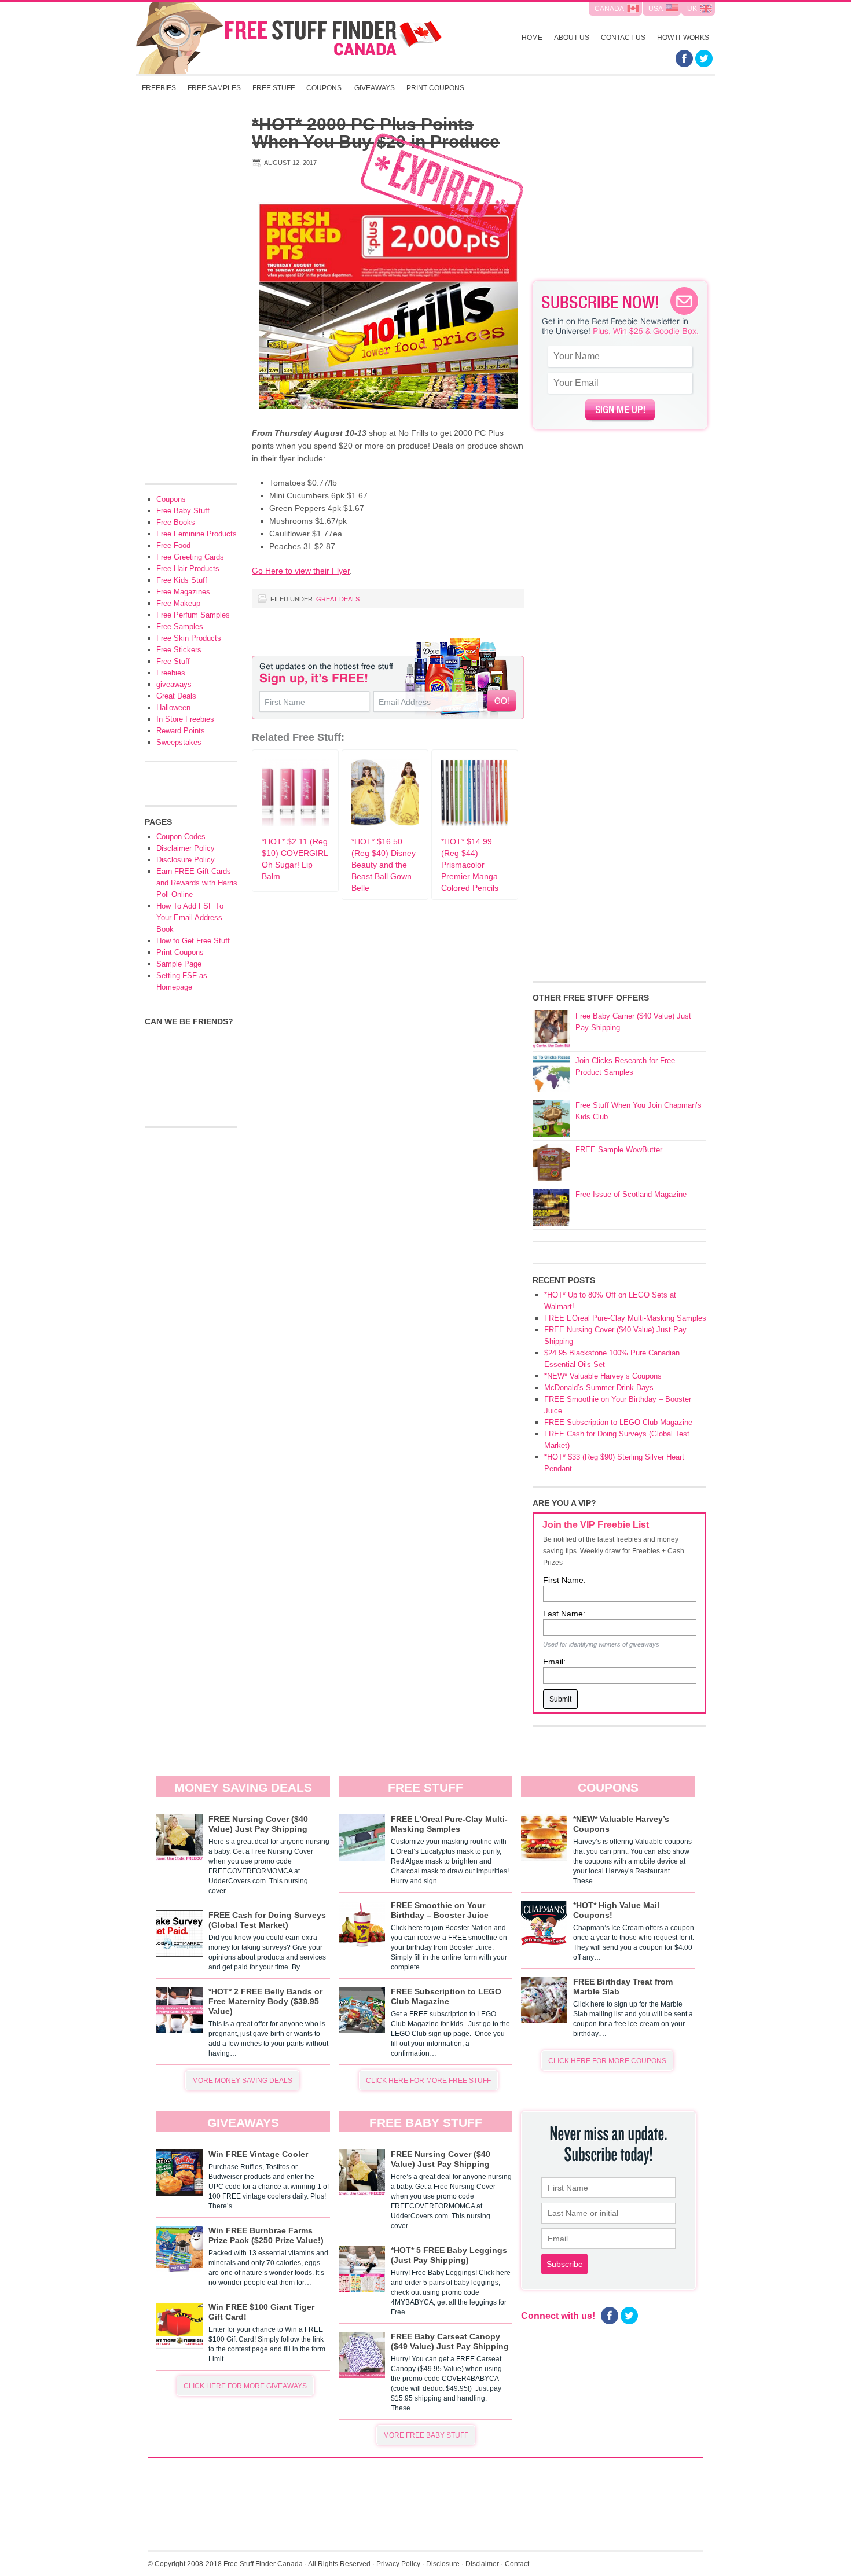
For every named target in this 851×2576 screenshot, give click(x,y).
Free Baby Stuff (183, 511)
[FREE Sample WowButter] (551, 1163)
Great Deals (338, 599)
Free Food (173, 545)
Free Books (176, 522)
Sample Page (179, 964)
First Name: (564, 1580)
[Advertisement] (619, 197)
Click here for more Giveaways (245, 2386)
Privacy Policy (398, 2564)
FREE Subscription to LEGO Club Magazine (618, 1422)
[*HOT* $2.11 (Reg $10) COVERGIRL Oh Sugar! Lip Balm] (295, 824)
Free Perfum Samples (193, 615)
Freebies (159, 88)
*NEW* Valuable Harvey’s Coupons (603, 1376)
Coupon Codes (181, 837)
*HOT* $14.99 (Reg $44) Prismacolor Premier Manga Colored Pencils (470, 865)
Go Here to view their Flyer (301, 571)
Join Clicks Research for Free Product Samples (625, 1066)
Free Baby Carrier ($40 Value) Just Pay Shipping (633, 1022)
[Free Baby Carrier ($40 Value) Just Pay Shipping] (551, 1029)
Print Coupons (435, 88)
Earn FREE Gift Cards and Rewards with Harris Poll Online (197, 883)
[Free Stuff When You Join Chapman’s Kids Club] (551, 1118)
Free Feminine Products (197, 534)
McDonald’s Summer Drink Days (599, 1388)
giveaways (174, 684)
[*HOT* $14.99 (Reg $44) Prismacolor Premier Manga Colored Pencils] (475, 824)
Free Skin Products (189, 638)
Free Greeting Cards (190, 557)
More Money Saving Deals (242, 2081)
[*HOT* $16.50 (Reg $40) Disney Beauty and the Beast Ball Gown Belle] (385, 824)
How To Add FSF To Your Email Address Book (190, 918)
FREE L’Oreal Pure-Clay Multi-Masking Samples (625, 1318)
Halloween (173, 708)
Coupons (324, 88)
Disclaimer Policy (186, 848)
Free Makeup (178, 603)
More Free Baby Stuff (426, 2435)
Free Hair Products (188, 569)
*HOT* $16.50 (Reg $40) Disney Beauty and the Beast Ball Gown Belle (384, 865)
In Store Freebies (185, 719)
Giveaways (375, 88)
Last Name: (564, 1614)
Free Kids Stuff (182, 580)
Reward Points (181, 731)
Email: (554, 1662)
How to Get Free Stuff (193, 941)
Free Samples (214, 88)
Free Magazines (183, 592)
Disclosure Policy (186, 860)
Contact (517, 2564)
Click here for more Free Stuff (428, 2081)
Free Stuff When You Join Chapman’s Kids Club (639, 1111)
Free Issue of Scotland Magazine (631, 1194)
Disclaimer (482, 2564)
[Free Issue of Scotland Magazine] (551, 1207)
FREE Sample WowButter (619, 1150)
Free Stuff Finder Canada (289, 38)
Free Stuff (274, 88)
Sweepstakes (179, 742)
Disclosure (443, 2564)
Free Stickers (179, 650)
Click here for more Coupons (607, 2061)
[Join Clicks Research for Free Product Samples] (551, 1074)
